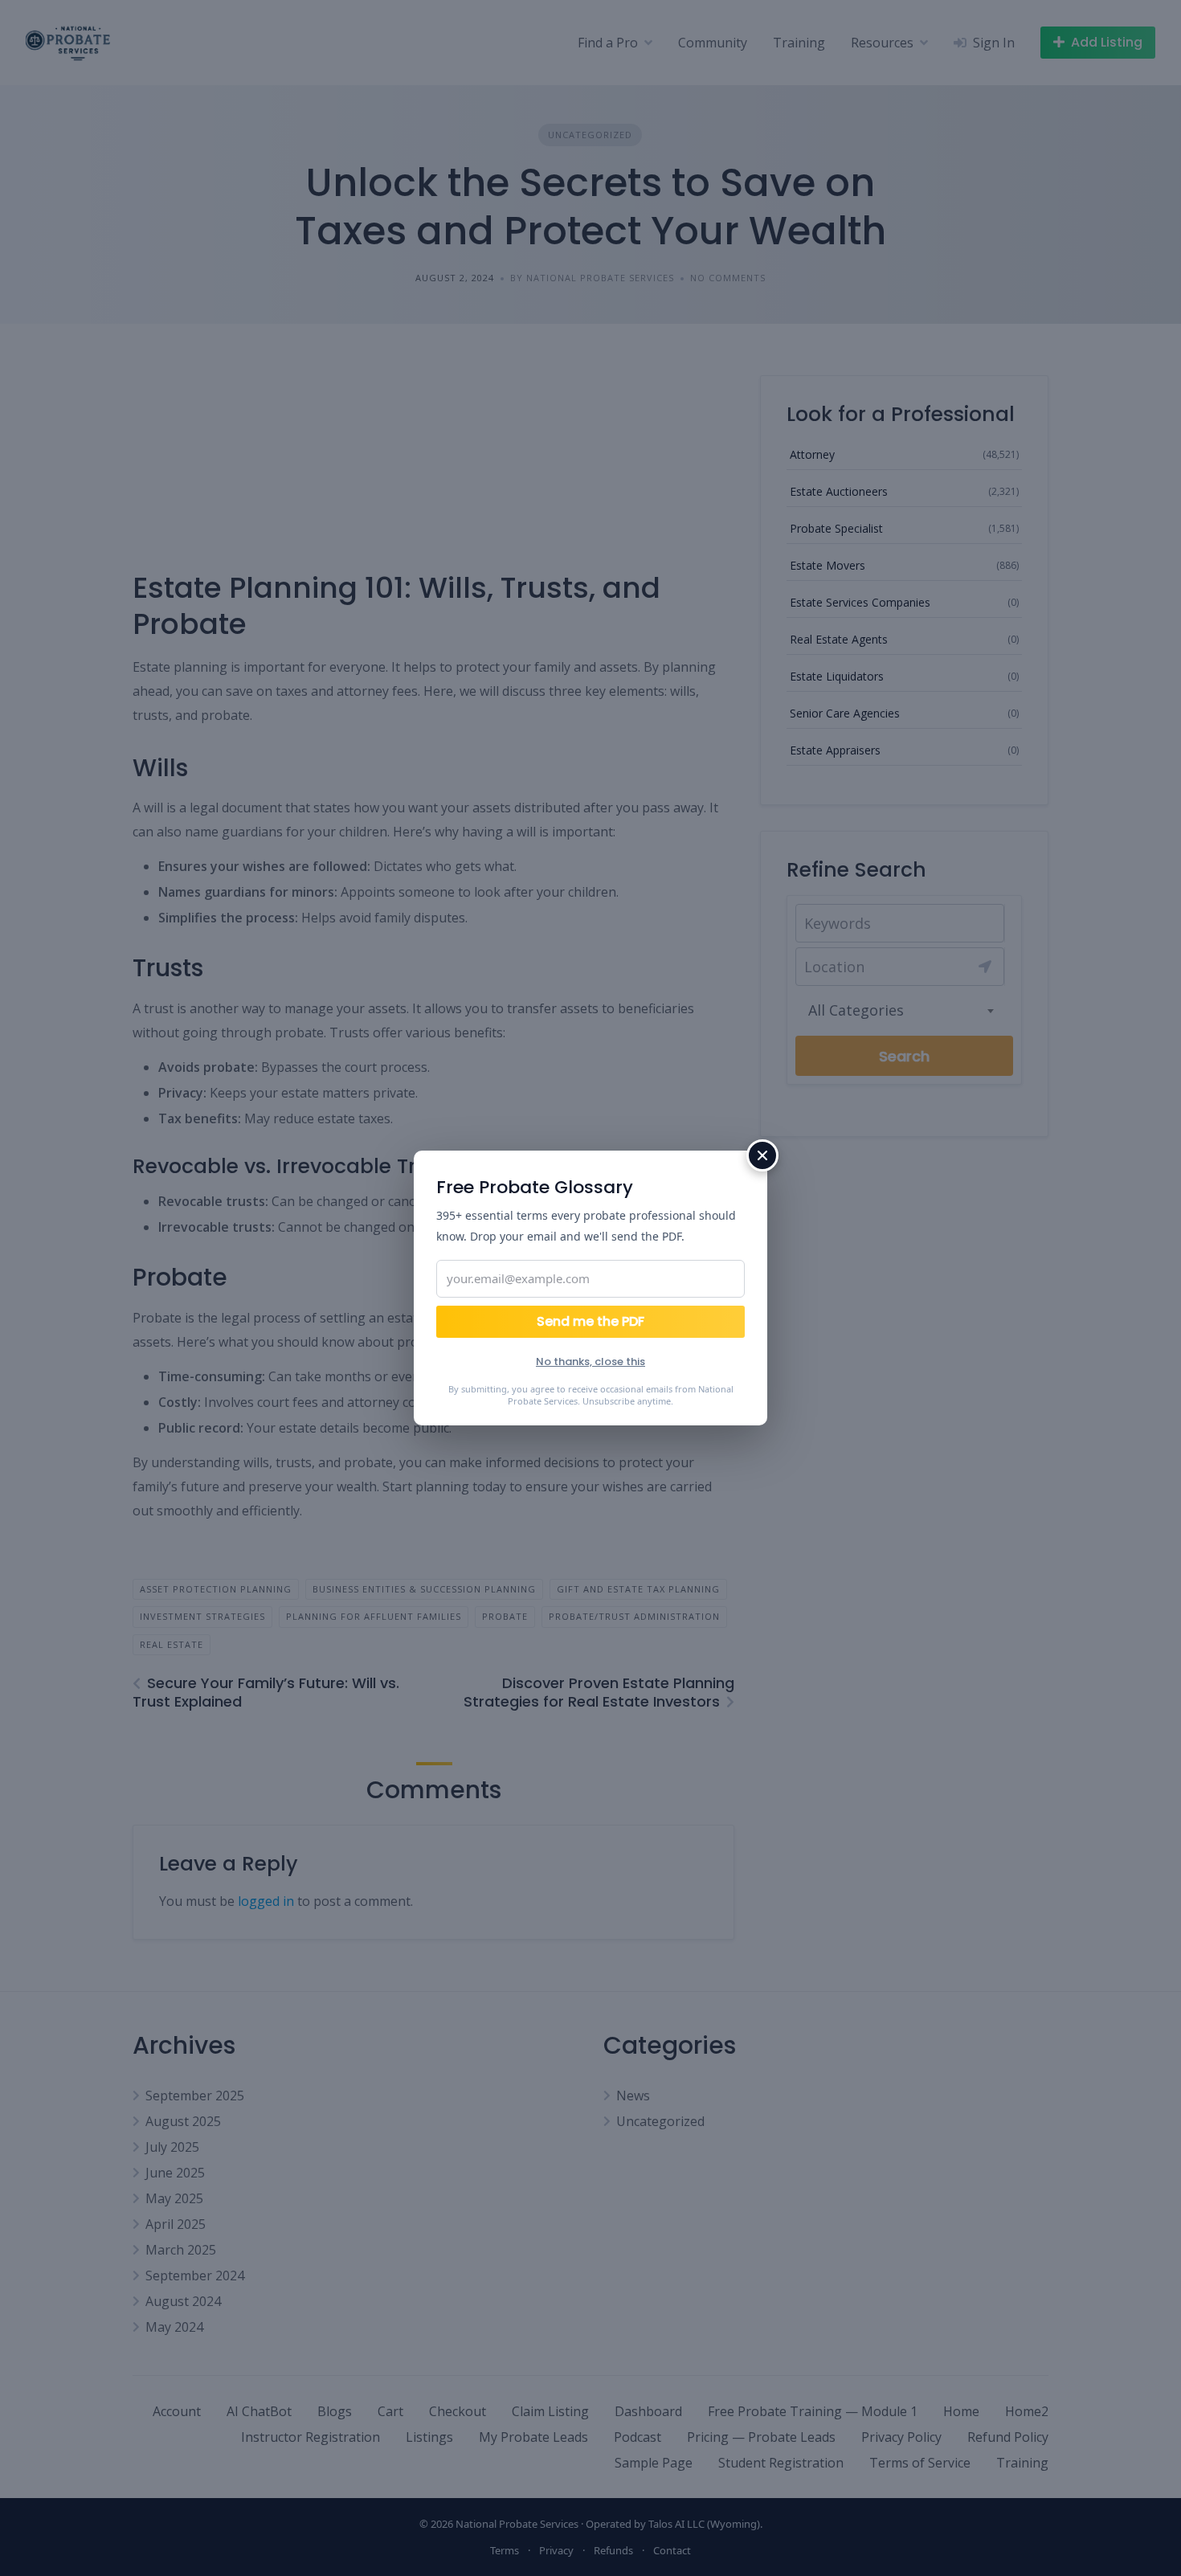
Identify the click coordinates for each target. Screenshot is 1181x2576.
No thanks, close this (590, 1362)
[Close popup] (762, 1155)
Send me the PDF (590, 1321)
